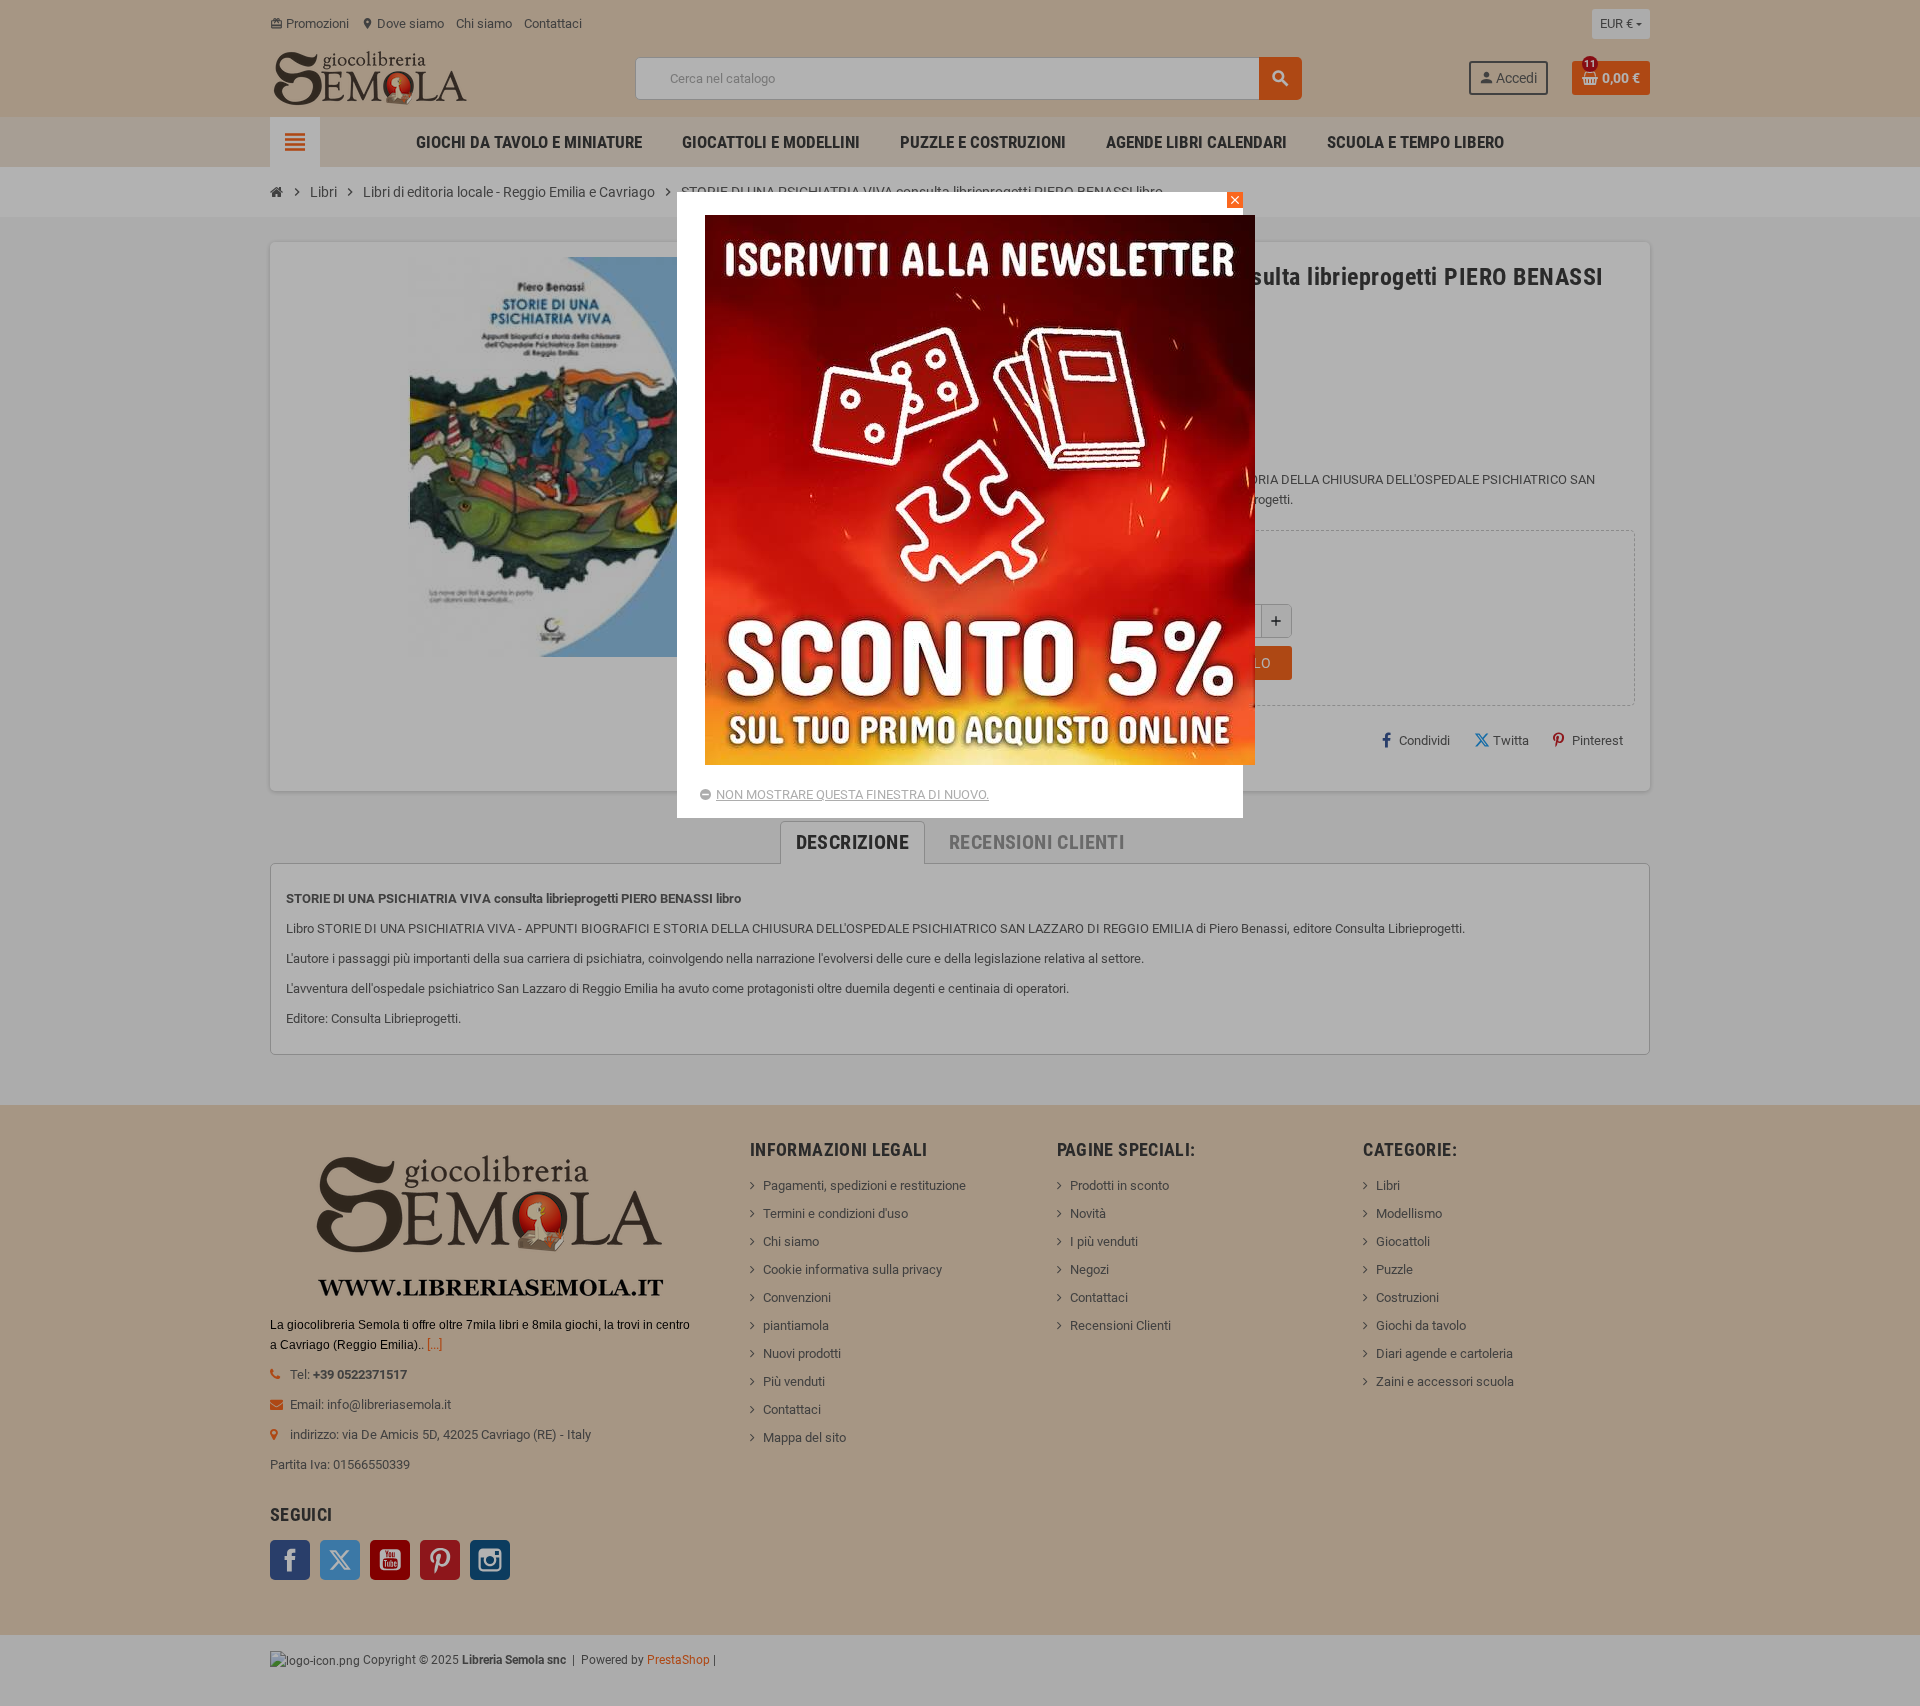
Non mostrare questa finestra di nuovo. (852, 794)
